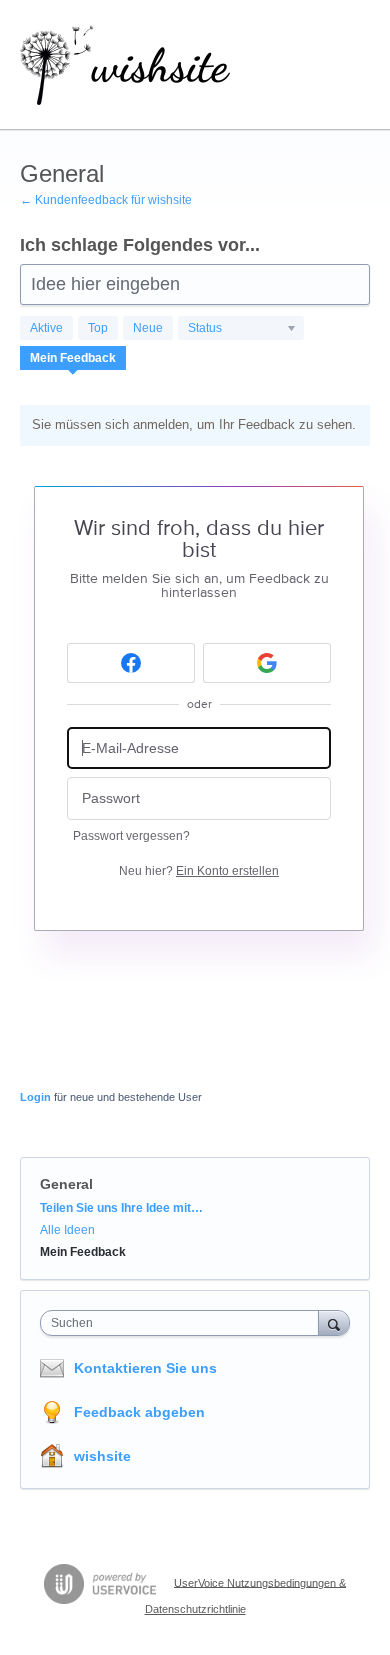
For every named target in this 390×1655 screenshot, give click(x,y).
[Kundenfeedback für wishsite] (125, 65)
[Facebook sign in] (131, 663)
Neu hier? (199, 871)
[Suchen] (334, 1322)
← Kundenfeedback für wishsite (106, 200)
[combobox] (184, 1323)
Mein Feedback (73, 358)
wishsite (102, 1456)
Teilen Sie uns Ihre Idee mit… (121, 1208)
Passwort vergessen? (131, 836)
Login (35, 1097)
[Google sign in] (267, 663)
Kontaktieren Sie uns (145, 1368)
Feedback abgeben (139, 1412)
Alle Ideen (67, 1230)
